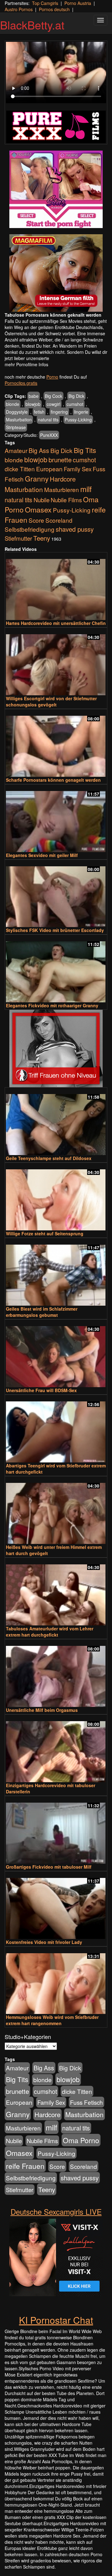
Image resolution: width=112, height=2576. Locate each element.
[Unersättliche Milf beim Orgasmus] (56, 1674)
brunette (60, 459)
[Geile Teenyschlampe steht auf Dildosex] (56, 1122)
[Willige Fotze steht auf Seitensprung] (56, 1197)
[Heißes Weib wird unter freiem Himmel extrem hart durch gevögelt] (56, 1511)
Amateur (16, 450)
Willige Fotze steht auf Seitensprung (45, 1233)
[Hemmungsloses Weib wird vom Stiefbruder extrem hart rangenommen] (56, 1981)
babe (34, 396)
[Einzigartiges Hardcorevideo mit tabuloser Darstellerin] (56, 1749)
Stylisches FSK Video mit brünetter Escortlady (55, 930)
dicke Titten (20, 469)
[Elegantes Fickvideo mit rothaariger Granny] (56, 969)
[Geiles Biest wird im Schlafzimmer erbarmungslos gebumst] (56, 1272)
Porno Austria (78, 3)
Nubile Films (66, 500)
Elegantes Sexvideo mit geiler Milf (42, 855)
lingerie (81, 412)
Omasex (38, 509)
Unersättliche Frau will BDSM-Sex (41, 1390)
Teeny (42, 538)
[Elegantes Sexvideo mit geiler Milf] (56, 819)
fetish (39, 412)
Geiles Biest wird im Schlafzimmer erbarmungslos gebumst (42, 1312)
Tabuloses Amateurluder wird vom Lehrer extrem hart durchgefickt (50, 1632)
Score (36, 520)
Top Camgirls (45, 3)
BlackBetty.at (32, 25)
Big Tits (85, 450)
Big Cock (54, 396)
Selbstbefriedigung (30, 529)
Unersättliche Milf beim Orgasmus (42, 1710)
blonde (13, 404)
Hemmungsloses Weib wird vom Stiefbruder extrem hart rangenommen (52, 2020)
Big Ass (39, 450)
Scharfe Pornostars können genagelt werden (53, 780)
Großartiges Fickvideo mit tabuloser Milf (49, 1867)
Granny (37, 478)
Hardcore (63, 479)
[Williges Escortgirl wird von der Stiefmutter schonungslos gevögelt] (56, 662)
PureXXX (49, 435)
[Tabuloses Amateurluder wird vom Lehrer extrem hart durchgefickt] (56, 1592)
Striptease (16, 427)
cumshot (75, 404)
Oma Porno (81, 2140)
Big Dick (76, 396)
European (49, 469)
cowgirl (54, 404)
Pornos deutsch (54, 9)
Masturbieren (62, 489)
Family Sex (78, 469)
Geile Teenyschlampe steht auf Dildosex (49, 1158)
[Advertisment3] (56, 1048)
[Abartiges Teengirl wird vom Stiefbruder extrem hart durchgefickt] (56, 1429)
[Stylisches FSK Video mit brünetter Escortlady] (56, 894)
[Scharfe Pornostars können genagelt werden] (56, 743)
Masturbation (19, 420)
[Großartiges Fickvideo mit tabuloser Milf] (56, 1830)
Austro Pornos (19, 9)
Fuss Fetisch (86, 2102)
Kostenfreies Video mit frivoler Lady (44, 1942)
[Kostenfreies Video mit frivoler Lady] (56, 1906)
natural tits (48, 420)
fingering (59, 412)
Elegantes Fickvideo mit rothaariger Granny (52, 1005)
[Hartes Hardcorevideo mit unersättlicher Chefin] (56, 587)
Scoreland (59, 520)
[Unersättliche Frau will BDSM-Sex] (56, 1354)
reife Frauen (25, 2166)
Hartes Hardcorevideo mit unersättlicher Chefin (56, 623)
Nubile (42, 500)
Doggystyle (17, 412)
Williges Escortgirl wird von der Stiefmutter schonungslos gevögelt (51, 701)
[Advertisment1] (56, 189)
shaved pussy (75, 529)
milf (86, 489)
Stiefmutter (18, 538)
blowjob (33, 404)
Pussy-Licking (78, 420)
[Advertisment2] (56, 273)
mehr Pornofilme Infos (26, 364)
